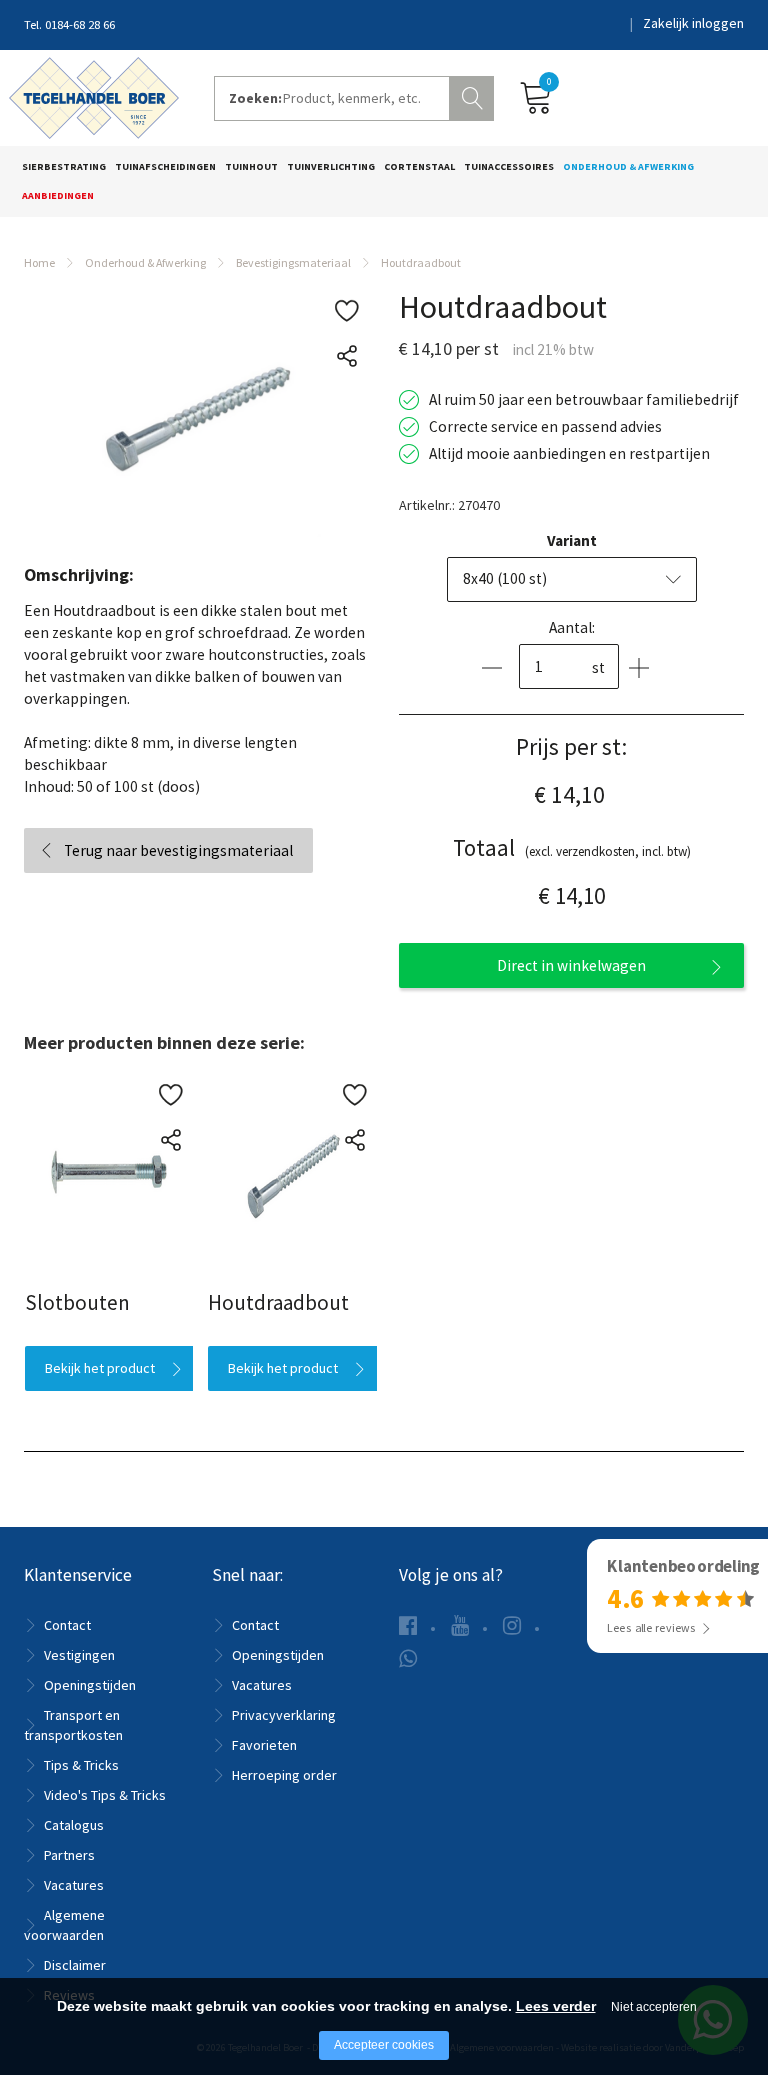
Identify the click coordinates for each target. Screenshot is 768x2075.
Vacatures (74, 1885)
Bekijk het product (99, 1368)
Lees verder (556, 2006)
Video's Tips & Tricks (105, 1795)
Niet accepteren (654, 2007)
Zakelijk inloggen (693, 23)
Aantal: (572, 627)
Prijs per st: (571, 746)
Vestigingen (79, 1655)
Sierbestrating (64, 166)
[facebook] (408, 1625)
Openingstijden (90, 1685)
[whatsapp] (408, 1658)
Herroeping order (284, 1775)
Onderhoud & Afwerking (628, 166)
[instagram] (512, 1625)
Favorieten (264, 1745)
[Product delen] (346, 356)
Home (39, 262)
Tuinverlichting (331, 166)
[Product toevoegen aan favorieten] (346, 311)
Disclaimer (75, 1965)
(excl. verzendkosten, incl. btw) (572, 847)
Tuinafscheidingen (165, 166)
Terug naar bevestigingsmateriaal (178, 850)
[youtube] (460, 1625)
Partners (69, 1855)
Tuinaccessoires (509, 166)
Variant (572, 540)
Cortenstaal (419, 166)
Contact (67, 1625)
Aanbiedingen (58, 195)
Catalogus (74, 1825)
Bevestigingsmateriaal (293, 262)
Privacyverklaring (284, 1715)
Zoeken (474, 96)
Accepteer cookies (384, 2045)
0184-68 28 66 (80, 24)
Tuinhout (251, 166)
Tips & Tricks (81, 1765)
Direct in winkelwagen (571, 965)
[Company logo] (94, 96)
